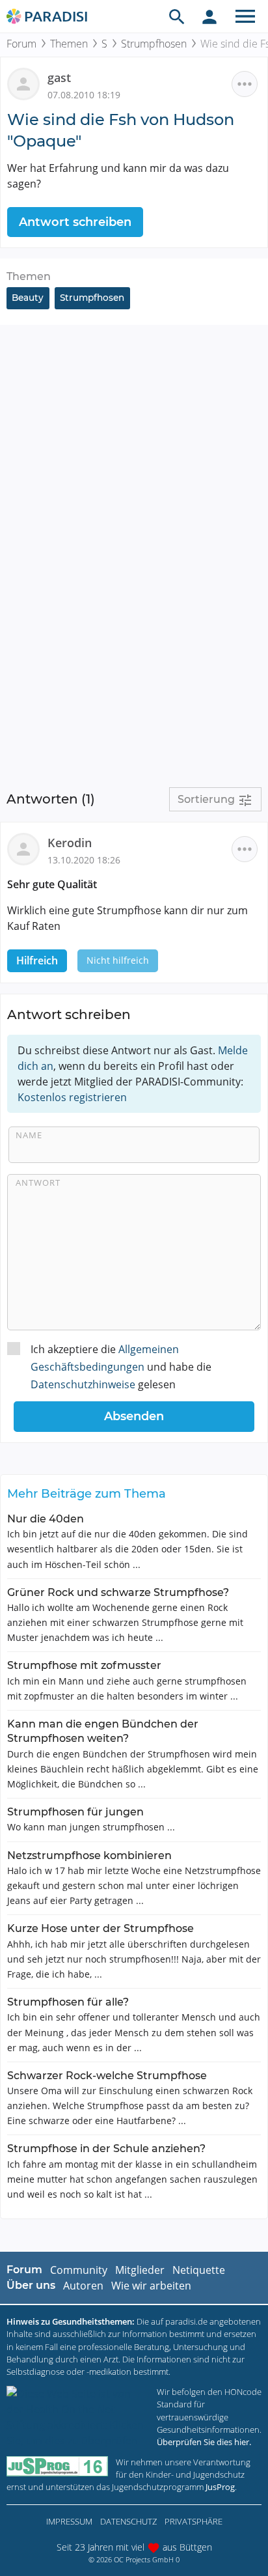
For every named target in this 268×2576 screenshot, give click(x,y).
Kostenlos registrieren (72, 1097)
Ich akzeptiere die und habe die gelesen (121, 1367)
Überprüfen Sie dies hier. (204, 2442)
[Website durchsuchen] (177, 16)
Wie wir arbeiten (151, 2286)
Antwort (38, 1183)
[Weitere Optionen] (245, 84)
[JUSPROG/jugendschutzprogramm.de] (57, 2466)
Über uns (31, 2285)
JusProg (220, 2487)
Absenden (134, 1416)
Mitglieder (140, 2270)
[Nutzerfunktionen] (209, 16)
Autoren (83, 2286)
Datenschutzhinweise (83, 1384)
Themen (69, 44)
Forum (21, 44)
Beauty (28, 298)
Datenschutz (128, 2521)
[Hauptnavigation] (245, 16)
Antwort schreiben (75, 222)
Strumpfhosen (154, 44)
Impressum (69, 2521)
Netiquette (199, 2270)
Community (79, 2270)
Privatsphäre (194, 2521)
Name (29, 1135)
